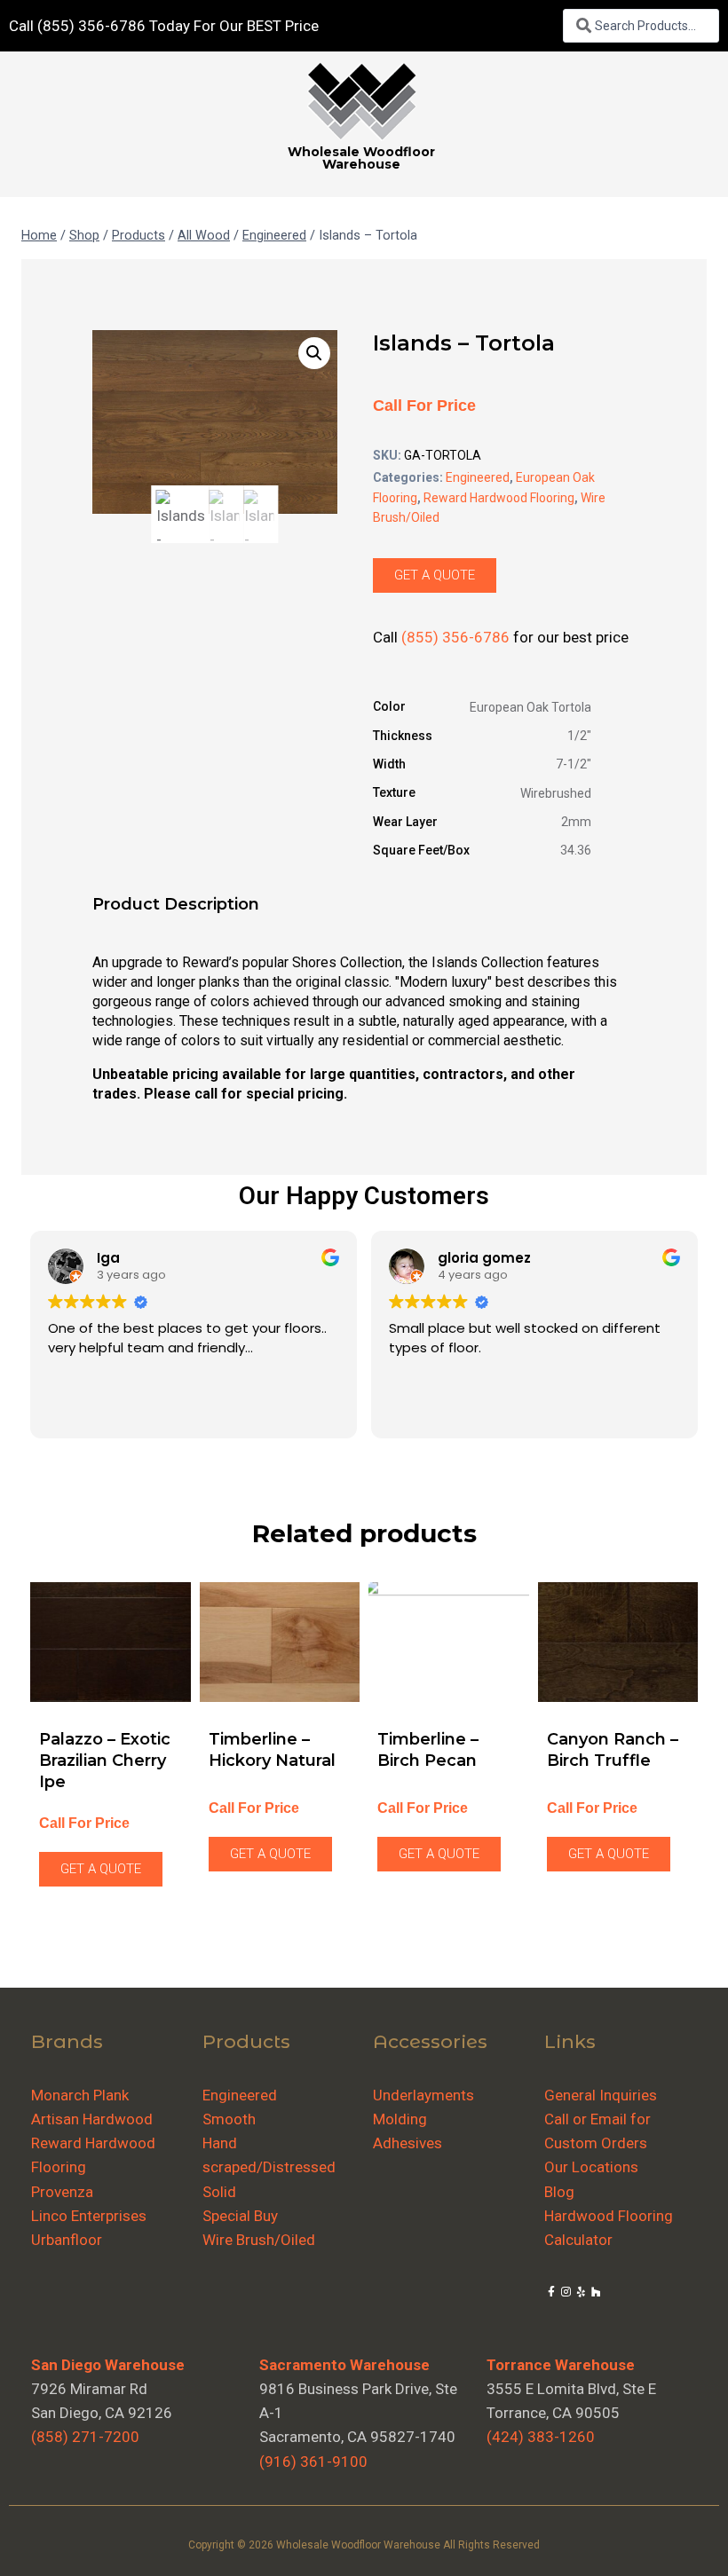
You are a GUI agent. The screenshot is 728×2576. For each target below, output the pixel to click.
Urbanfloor (67, 2240)
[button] (314, 353)
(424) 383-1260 (541, 2437)
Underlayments (423, 2095)
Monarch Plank (80, 2095)
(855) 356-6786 (455, 637)
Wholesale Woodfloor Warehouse (361, 158)
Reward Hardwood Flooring (499, 498)
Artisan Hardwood (92, 2119)
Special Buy (240, 2216)
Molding (400, 2119)
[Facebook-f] (552, 2292)
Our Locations (591, 2167)
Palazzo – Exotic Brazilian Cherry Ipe (105, 1761)
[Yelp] (581, 2292)
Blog (559, 2192)
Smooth (229, 2119)
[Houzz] (596, 2292)
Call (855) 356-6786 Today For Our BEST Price (164, 26)
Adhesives (408, 2143)
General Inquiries (601, 2095)
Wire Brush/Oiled (259, 2240)
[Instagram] (566, 2292)
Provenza (62, 2192)
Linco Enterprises (89, 2216)
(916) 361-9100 (313, 2462)
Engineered (478, 477)
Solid (219, 2192)
